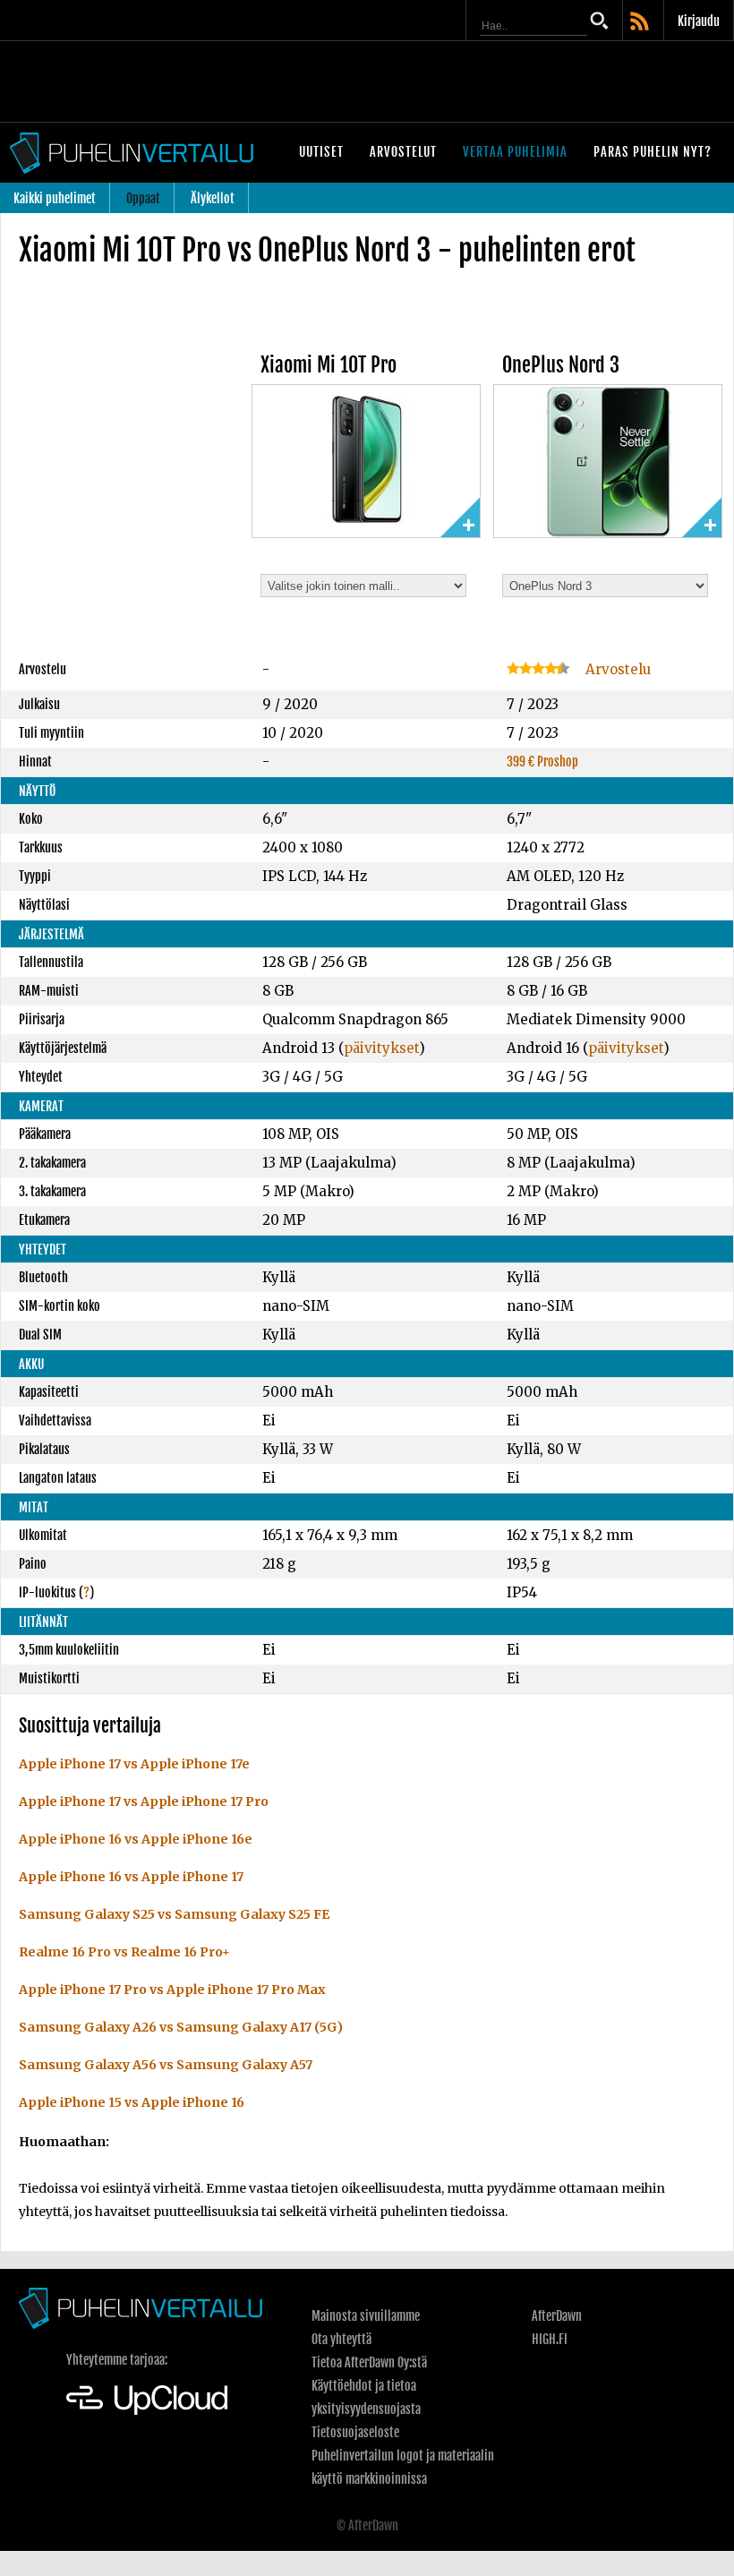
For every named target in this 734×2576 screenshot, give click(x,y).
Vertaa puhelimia (515, 152)
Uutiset (321, 152)
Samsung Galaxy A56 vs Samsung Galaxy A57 (166, 2065)
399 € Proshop (542, 762)
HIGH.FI (550, 2339)
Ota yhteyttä (341, 2339)
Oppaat (143, 198)
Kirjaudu (699, 21)
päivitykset (381, 1048)
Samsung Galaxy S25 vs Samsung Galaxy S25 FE (174, 1914)
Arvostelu (616, 669)
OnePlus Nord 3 (561, 365)
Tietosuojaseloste (355, 2432)
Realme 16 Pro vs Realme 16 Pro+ (124, 1952)
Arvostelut (403, 152)
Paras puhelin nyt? (653, 152)
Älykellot (213, 198)
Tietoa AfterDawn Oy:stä (369, 2362)
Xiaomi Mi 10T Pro (329, 365)
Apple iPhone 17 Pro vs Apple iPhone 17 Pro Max (172, 1990)
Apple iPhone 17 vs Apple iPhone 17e (134, 1764)
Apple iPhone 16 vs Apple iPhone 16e (136, 1839)
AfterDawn (557, 2316)
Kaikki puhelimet (55, 198)
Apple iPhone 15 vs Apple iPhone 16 (132, 2102)
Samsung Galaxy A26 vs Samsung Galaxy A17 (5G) (181, 2027)
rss (641, 22)
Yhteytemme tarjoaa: (117, 2360)
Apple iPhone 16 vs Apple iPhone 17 (131, 1877)
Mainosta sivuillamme (366, 2316)
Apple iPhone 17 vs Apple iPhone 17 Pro (144, 1801)
